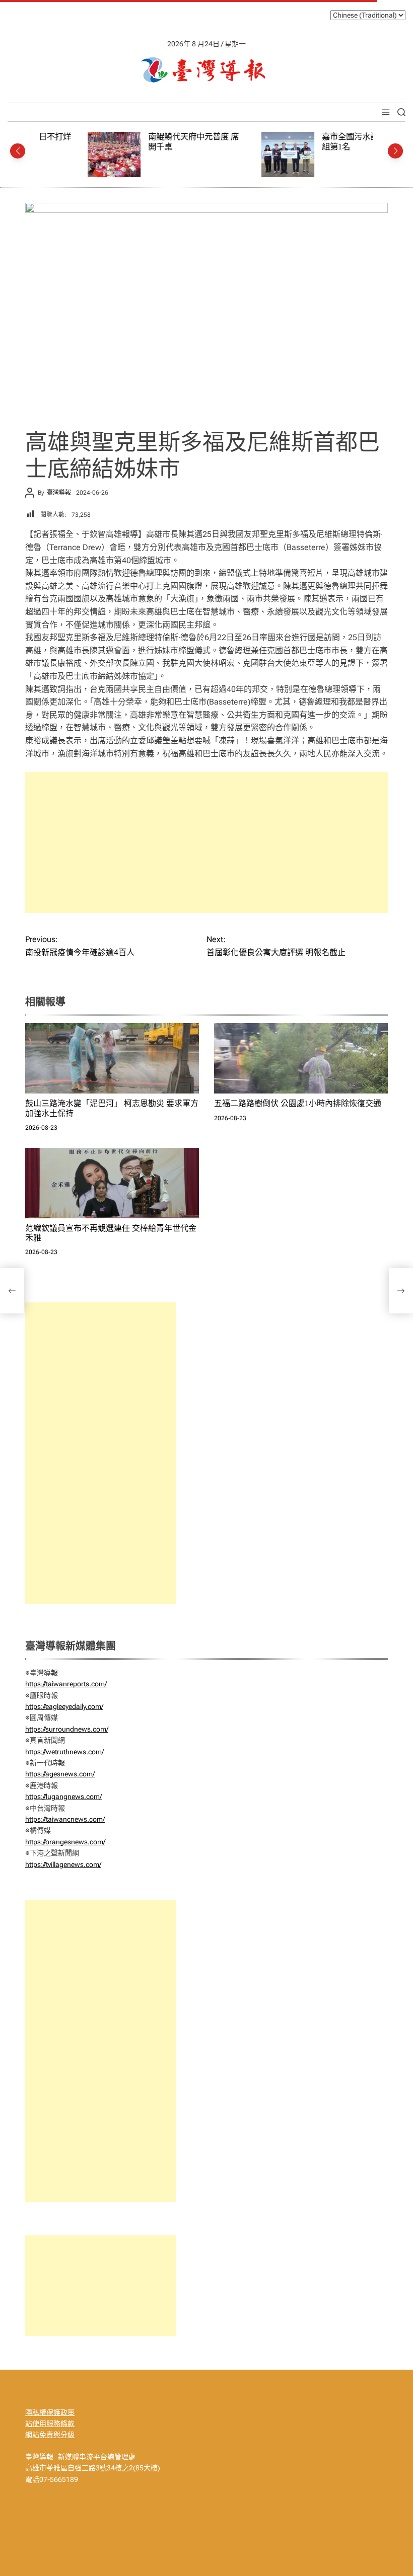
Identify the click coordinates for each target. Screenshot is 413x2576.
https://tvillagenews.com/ (63, 1864)
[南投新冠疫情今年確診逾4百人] (12, 1291)
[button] (18, 151)
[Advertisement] (206, 842)
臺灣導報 (59, 493)
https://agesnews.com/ (60, 1774)
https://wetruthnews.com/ (64, 1752)
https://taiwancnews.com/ (65, 1819)
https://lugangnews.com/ (63, 1797)
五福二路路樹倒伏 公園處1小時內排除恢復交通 (298, 1103)
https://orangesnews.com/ (65, 1842)
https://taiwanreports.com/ (66, 1684)
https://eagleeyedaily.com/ (64, 1706)
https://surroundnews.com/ (67, 1729)
